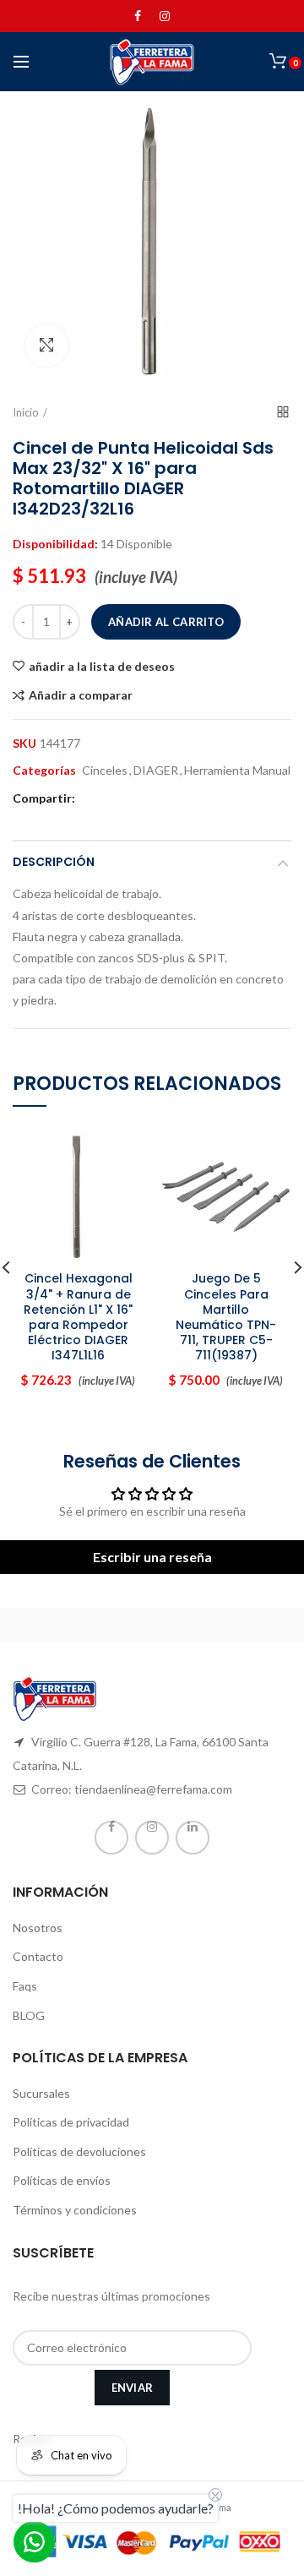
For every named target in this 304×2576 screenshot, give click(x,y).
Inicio (26, 412)
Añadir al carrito (166, 622)
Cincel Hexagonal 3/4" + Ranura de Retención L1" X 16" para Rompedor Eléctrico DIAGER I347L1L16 (78, 1317)
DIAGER (156, 771)
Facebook (138, 16)
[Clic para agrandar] (46, 346)
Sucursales (41, 2093)
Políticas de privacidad (71, 2122)
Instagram (165, 16)
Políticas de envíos (62, 2180)
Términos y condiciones (75, 2210)
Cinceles (105, 771)
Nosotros (38, 1928)
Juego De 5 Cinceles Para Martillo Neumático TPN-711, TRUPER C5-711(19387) (226, 1317)
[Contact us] (34, 2542)
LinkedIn (193, 1838)
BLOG (29, 2015)
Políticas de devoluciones (79, 2151)
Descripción (54, 862)
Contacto (38, 1956)
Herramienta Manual (237, 771)
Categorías (44, 771)
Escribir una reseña (152, 1557)
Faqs (25, 1986)
